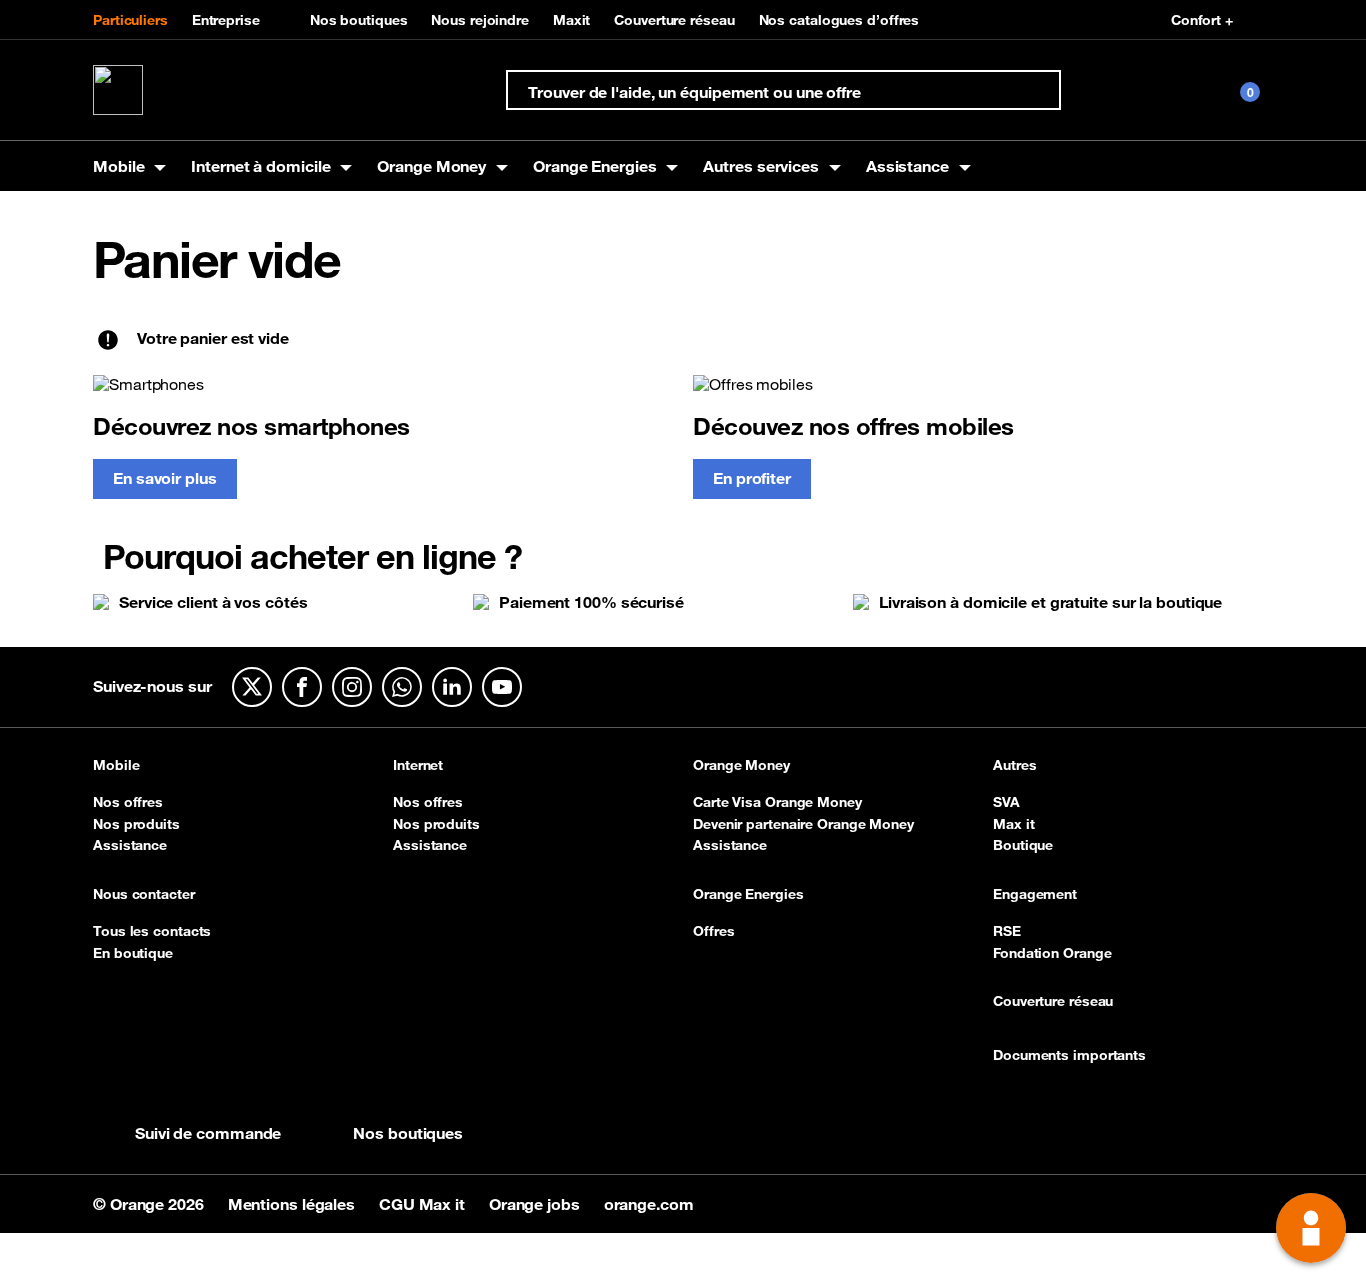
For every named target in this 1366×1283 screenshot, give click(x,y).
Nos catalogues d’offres (839, 20)
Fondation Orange (1052, 953)
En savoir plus (165, 478)
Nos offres (128, 802)
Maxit (572, 20)
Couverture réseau (674, 20)
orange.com (649, 1204)
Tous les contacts (152, 931)
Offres (713, 931)
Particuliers (130, 20)
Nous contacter (144, 895)
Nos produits (136, 824)
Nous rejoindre (480, 20)
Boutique (1023, 845)
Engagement (1035, 895)
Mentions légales (293, 1204)
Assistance (130, 845)
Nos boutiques (359, 20)
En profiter (752, 478)
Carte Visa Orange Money (777, 802)
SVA (1006, 802)
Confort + (1202, 20)
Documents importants (1069, 1056)
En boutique (133, 953)
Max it (1013, 824)
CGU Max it (424, 1204)
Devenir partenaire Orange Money (803, 824)
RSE (1007, 931)
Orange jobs (536, 1204)
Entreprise (226, 20)
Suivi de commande (208, 1133)
